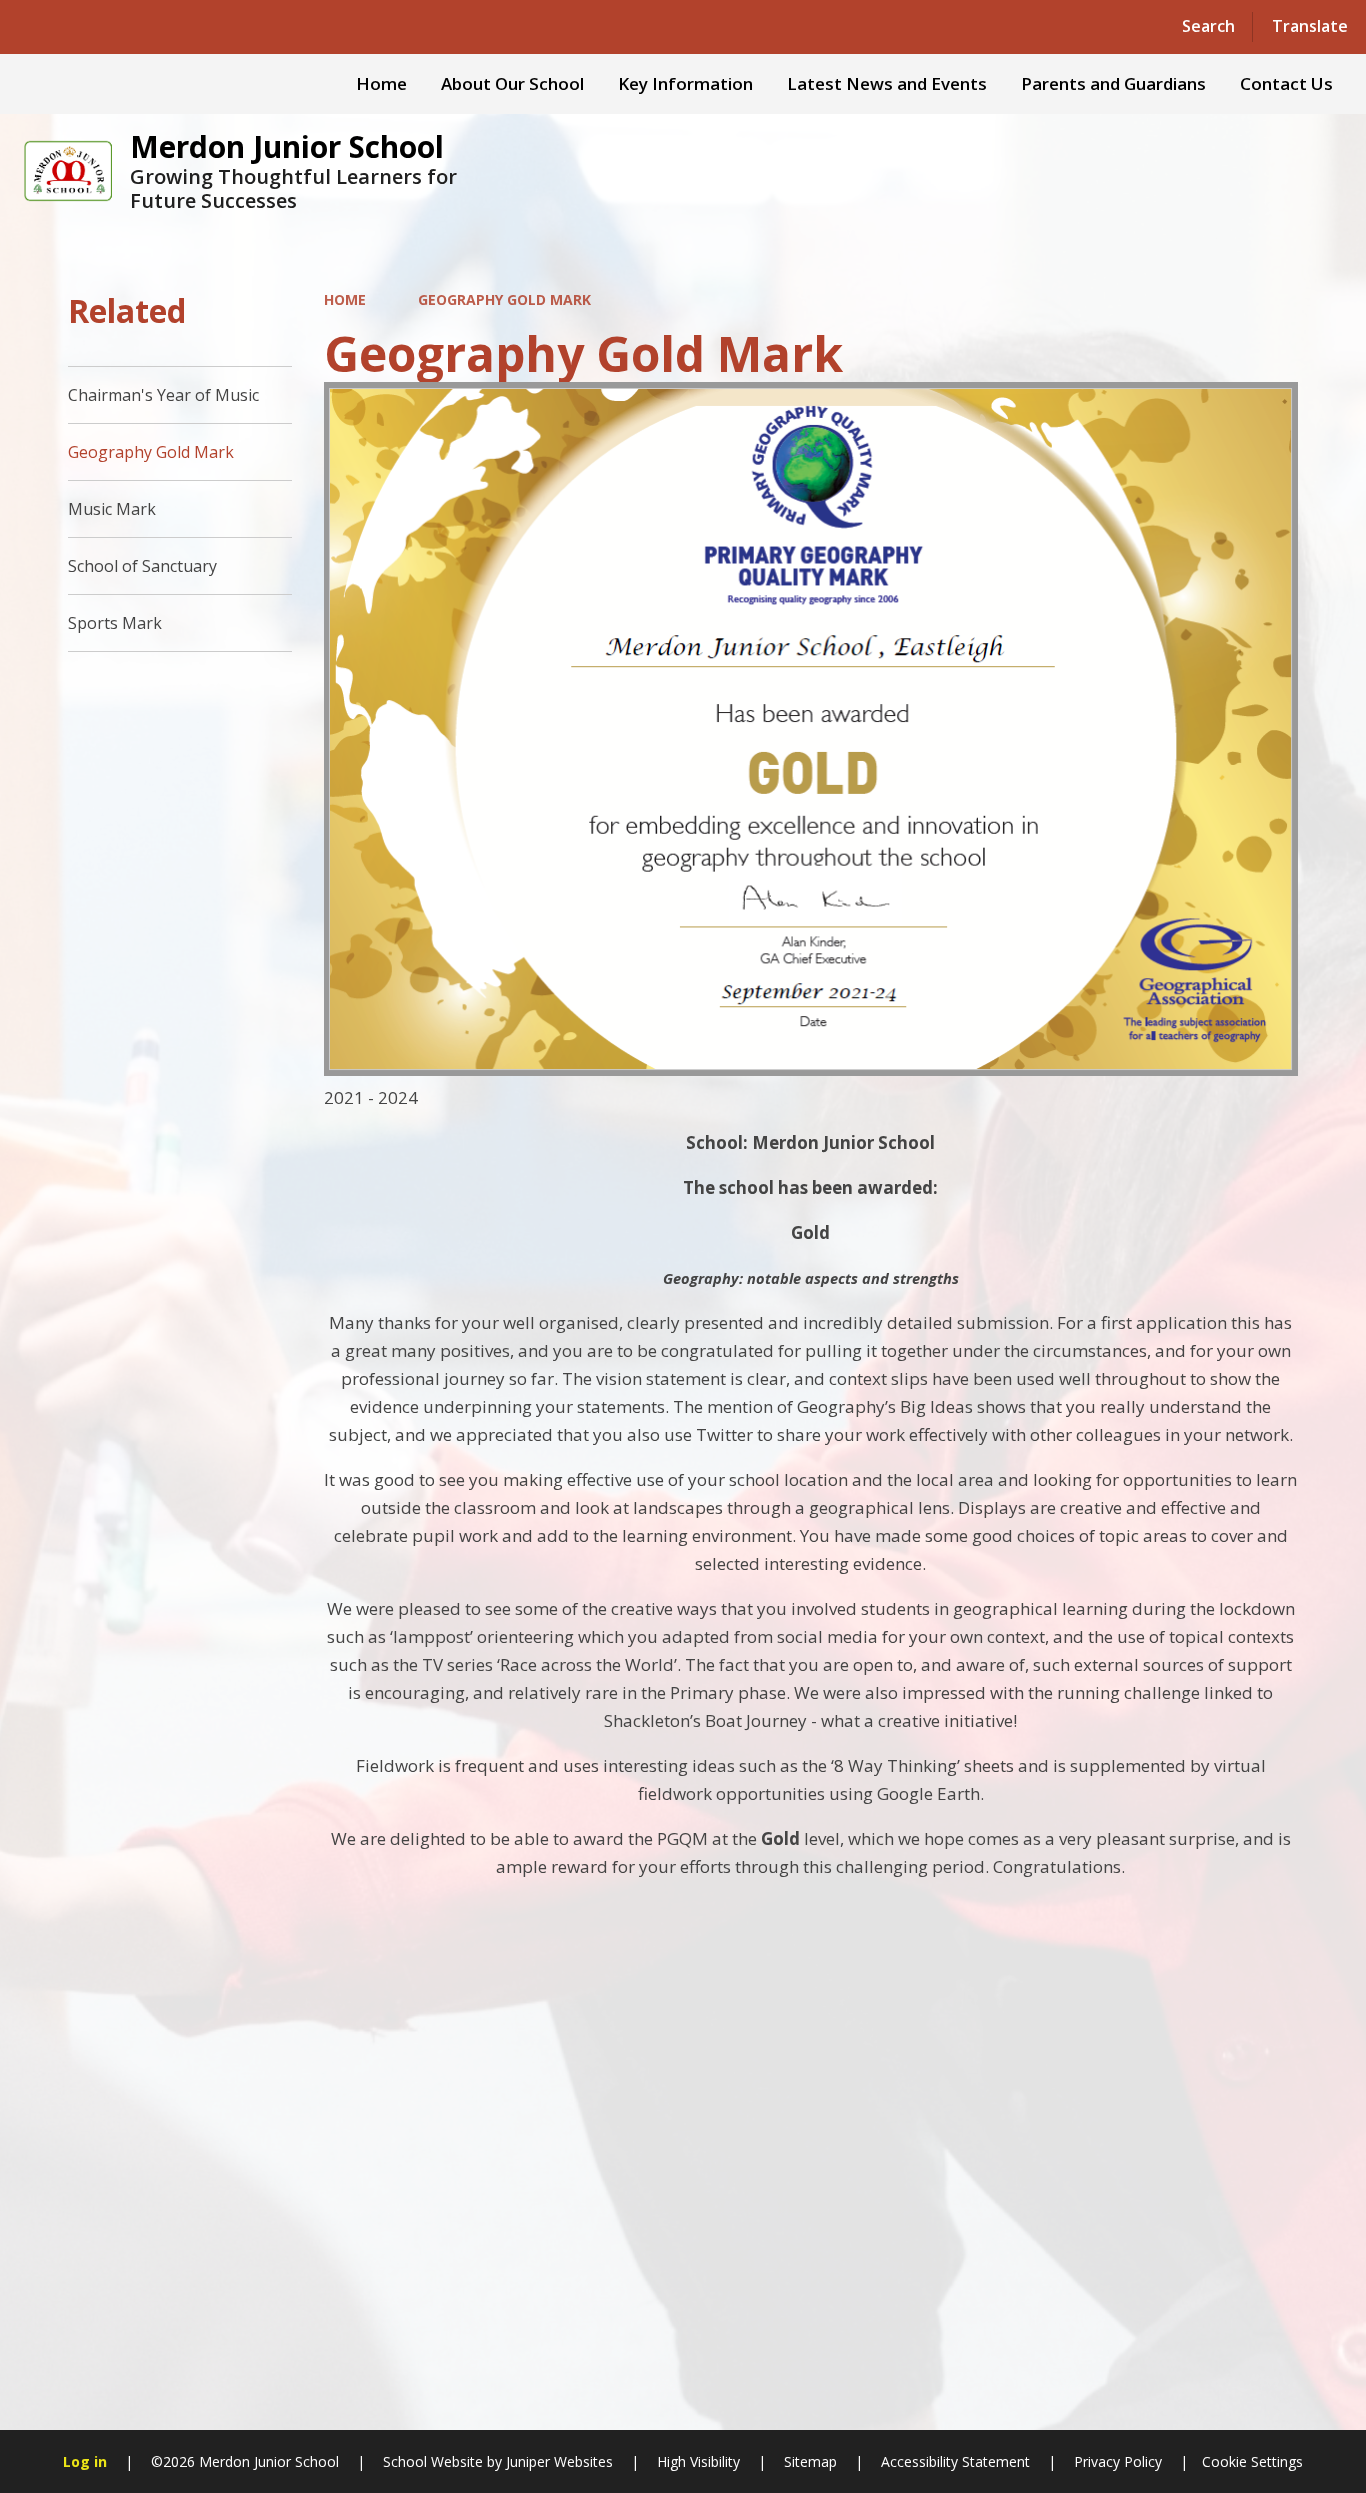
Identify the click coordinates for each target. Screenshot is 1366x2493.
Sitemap (810, 2461)
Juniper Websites (557, 2461)
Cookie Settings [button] (1252, 2461)
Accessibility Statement (955, 2461)
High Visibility (698, 2461)
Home (345, 299)
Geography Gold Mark (504, 299)
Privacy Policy (1118, 2461)
